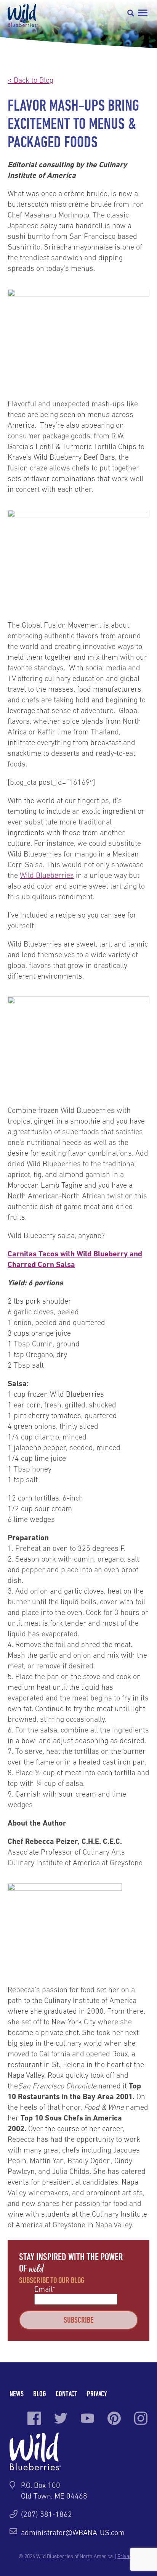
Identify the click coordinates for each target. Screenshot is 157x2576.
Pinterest (114, 2418)
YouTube (87, 2418)
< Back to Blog (30, 80)
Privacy (97, 2393)
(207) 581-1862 (46, 2514)
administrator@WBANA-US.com (73, 2533)
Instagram (141, 2418)
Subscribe (78, 2320)
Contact (66, 2393)
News (17, 2393)
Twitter (61, 2418)
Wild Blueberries (23, 15)
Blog (40, 2393)
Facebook (34, 2418)
